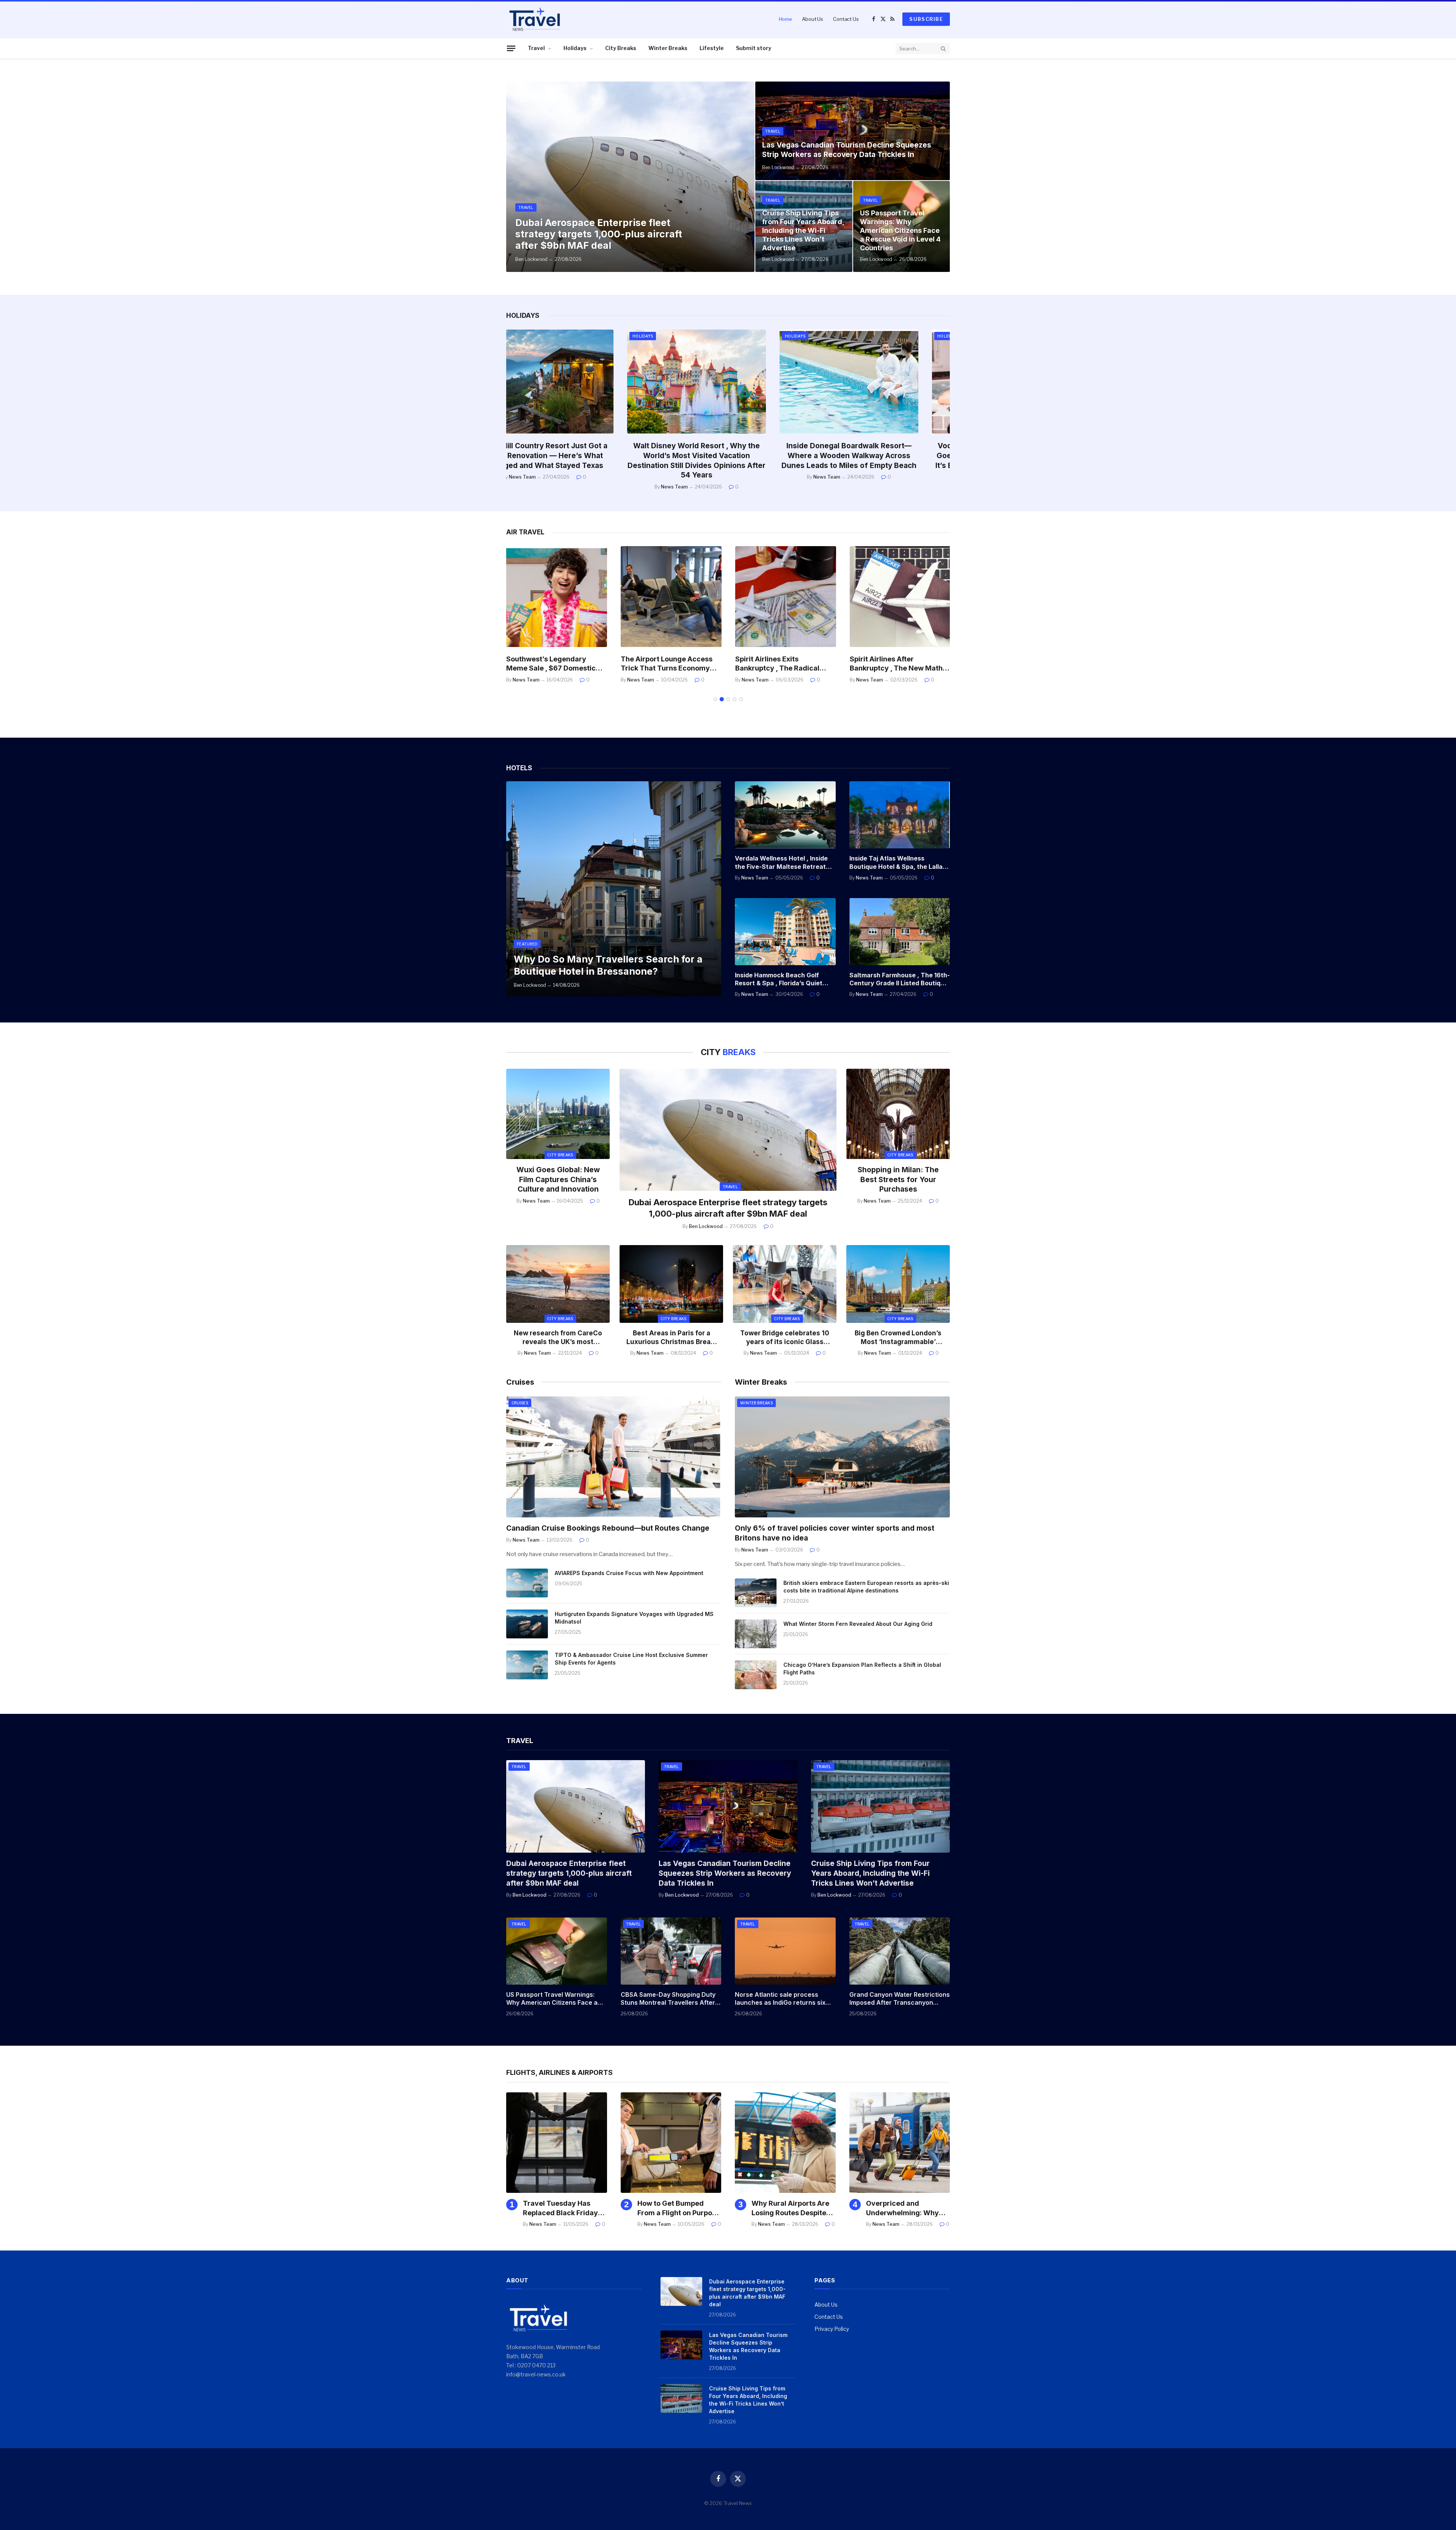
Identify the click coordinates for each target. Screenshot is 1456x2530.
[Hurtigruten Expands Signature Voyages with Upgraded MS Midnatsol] (527, 1624)
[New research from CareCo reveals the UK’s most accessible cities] (558, 1284)
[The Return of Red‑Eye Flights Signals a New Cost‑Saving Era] (786, 597)
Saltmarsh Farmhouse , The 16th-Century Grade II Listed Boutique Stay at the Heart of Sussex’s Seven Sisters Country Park (900, 980)
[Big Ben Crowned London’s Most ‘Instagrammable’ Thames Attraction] (898, 1284)
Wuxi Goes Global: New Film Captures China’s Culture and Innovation (558, 1180)
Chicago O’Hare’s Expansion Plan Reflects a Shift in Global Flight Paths (862, 1669)
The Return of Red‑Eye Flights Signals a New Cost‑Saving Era (785, 664)
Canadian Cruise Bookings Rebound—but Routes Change (608, 1528)
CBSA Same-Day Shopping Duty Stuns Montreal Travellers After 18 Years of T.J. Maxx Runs (668, 1999)
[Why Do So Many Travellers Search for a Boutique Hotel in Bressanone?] (614, 889)
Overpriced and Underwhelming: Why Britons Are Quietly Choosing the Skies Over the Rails (881, 456)
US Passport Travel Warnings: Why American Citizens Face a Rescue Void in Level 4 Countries (900, 230)
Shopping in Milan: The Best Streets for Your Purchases (898, 1180)
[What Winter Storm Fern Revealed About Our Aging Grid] (756, 1634)
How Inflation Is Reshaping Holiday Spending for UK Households (728, 451)
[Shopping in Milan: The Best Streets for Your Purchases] (898, 1114)
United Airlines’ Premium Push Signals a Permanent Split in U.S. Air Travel (664, 664)
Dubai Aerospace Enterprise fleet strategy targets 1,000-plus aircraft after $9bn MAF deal (599, 234)
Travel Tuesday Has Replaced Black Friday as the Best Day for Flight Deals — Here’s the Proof (565, 2208)
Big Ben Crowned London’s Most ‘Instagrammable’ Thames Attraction (898, 1338)
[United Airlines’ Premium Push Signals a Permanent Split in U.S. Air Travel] (671, 597)
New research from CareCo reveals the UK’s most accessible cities (558, 1338)
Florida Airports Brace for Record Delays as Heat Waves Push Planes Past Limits (557, 664)
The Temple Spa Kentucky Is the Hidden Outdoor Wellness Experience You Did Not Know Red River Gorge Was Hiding (576, 460)
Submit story (754, 48)
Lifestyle (712, 48)
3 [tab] (728, 699)
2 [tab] (722, 699)
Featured (527, 944)
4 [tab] (735, 699)
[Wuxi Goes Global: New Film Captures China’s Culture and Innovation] (558, 1114)
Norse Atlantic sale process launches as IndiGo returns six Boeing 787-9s (780, 1999)
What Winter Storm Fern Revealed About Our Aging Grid (858, 1624)
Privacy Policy (832, 2329)
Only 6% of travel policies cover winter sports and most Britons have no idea (835, 1533)
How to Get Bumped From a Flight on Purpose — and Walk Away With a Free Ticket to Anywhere (679, 2208)
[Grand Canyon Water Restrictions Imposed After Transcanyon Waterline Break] (900, 1951)
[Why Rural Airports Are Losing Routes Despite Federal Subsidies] (785, 2143)
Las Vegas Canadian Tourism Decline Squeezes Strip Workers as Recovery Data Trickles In (847, 150)
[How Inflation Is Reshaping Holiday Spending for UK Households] (728, 382)
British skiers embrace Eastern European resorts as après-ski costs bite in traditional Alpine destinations (866, 1587)
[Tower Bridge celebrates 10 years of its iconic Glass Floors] (785, 1284)
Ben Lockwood (531, 259)
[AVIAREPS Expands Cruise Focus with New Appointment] (527, 1583)
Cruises (520, 1403)
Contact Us (846, 19)
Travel (536, 48)
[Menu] (511, 48)
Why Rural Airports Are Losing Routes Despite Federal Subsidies (790, 2208)
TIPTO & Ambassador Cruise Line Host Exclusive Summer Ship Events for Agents (631, 1659)
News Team (554, 487)
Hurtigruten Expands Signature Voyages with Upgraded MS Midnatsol (634, 1618)
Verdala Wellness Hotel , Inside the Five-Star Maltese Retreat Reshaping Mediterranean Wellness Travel (781, 863)
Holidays (575, 48)
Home (785, 19)
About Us (813, 19)
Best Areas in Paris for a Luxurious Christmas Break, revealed (672, 1338)
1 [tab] (715, 699)
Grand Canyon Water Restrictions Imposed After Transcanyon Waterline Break (900, 1999)
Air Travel (828, 336)
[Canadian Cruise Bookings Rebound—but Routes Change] (614, 1457)
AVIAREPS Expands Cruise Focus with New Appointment (629, 1573)
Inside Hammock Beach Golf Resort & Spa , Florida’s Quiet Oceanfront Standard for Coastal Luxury (779, 980)
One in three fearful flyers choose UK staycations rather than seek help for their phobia (900, 664)
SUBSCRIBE (926, 19)
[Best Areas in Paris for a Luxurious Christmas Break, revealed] (671, 1284)
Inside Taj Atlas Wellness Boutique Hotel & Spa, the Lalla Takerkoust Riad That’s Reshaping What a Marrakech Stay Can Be (896, 863)
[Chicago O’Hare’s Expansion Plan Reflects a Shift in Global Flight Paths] (756, 1675)
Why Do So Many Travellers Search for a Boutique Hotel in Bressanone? (608, 965)
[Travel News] (535, 19)
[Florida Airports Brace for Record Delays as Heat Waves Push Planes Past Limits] (557, 597)
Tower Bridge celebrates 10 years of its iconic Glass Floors (785, 1338)
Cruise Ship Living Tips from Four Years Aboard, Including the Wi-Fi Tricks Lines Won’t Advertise (803, 230)
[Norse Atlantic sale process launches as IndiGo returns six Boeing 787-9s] (785, 1951)
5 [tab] (741, 699)
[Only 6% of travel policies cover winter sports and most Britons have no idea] (842, 1457)
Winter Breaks (668, 48)
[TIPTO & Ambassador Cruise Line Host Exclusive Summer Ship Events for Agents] (527, 1665)
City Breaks (621, 48)
